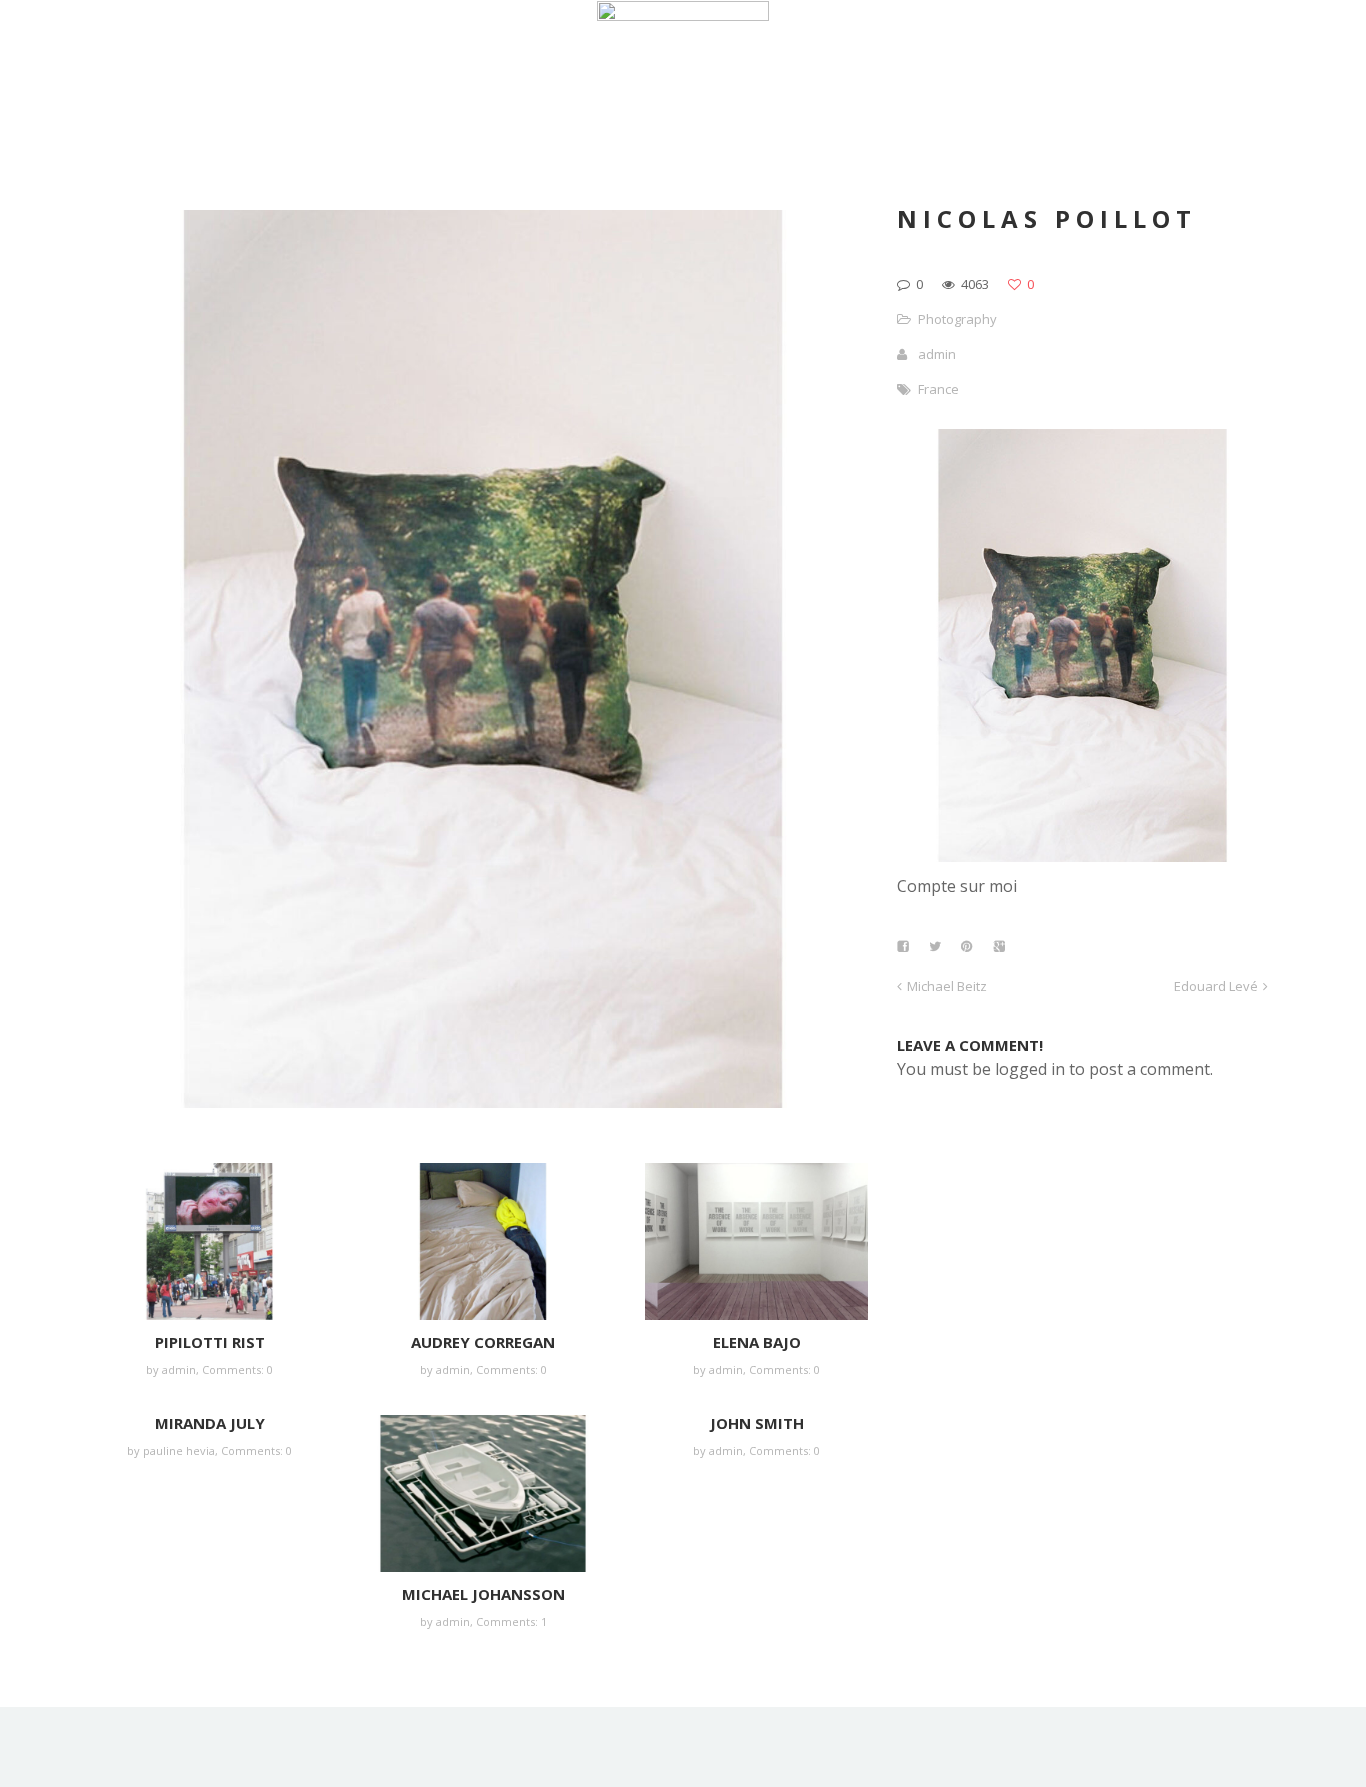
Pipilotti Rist (210, 1342)
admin (179, 1369)
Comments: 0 (237, 1369)
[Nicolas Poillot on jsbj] (1082, 856)
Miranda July (210, 1423)
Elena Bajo (757, 1342)
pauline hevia (179, 1450)
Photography (957, 319)
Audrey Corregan (483, 1342)
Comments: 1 (511, 1621)
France (938, 389)
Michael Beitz (947, 986)
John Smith (757, 1423)
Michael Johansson (483, 1594)
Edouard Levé (1216, 986)
